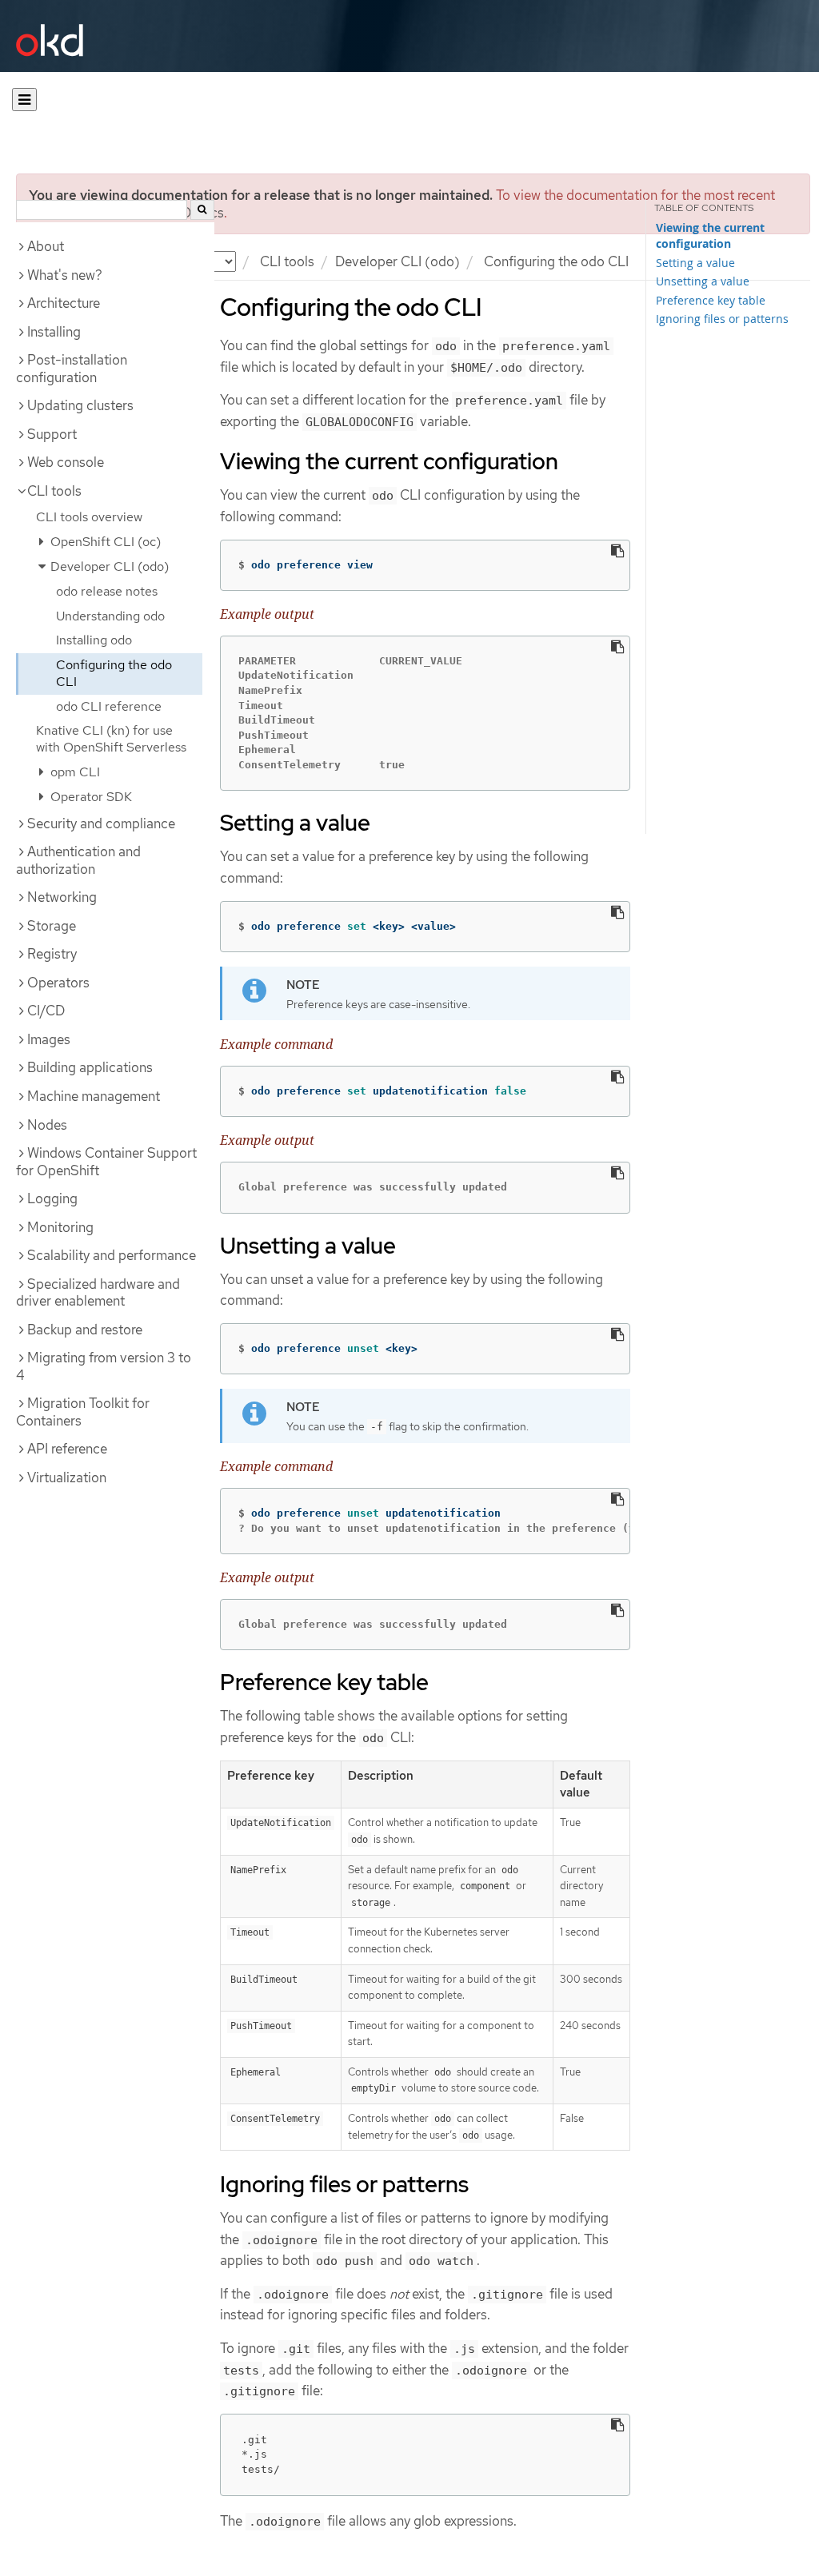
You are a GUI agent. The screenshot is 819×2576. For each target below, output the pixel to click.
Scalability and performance (112, 1255)
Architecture (64, 303)
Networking (62, 897)
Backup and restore (85, 1330)
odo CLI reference (109, 706)
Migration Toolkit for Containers (83, 1412)
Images (49, 1039)
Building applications (90, 1067)
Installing (54, 332)
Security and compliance (101, 823)
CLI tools (287, 261)
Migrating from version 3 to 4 (104, 1366)
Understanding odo (110, 616)
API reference (67, 1449)
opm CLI (74, 772)
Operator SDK (90, 797)
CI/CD (46, 1011)
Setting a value (695, 263)
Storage (52, 926)
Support (52, 434)
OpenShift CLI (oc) (104, 542)
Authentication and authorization (78, 860)
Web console (66, 462)
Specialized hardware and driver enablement (98, 1293)
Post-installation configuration (72, 369)
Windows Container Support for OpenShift (106, 1162)
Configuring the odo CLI (114, 673)
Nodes (47, 1125)
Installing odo (94, 640)
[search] (202, 210)
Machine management (94, 1096)
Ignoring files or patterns (722, 319)
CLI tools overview (89, 517)
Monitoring (60, 1227)
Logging (52, 1198)
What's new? (65, 275)
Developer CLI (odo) (398, 261)
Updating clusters (80, 405)
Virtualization (67, 1477)
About (46, 246)
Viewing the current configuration (710, 236)
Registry (52, 954)
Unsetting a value (703, 281)
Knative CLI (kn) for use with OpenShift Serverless (111, 739)
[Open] (24, 100)
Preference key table (711, 300)
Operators (58, 983)
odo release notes (107, 591)
